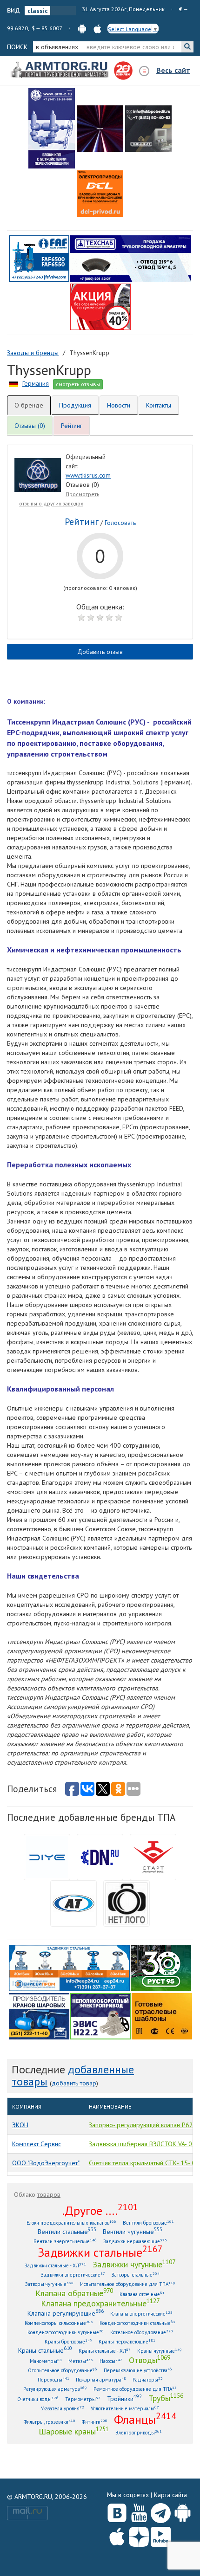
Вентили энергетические (65, 2241)
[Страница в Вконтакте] (117, 2511)
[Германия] (14, 383)
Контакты (159, 405)
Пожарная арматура (101, 2379)
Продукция (75, 405)
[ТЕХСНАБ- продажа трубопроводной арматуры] (131, 258)
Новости (119, 405)
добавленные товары (73, 2075)
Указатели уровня (63, 2408)
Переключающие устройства (138, 2370)
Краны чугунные (160, 2351)
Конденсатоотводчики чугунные (66, 2332)
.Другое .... (100, 2210)
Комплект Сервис (37, 2144)
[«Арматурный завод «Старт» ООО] (127, 1903)
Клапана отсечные (142, 2294)
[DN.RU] (100, 1856)
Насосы (111, 2361)
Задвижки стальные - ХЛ (55, 2265)
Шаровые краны (74, 2431)
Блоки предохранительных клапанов (71, 2223)
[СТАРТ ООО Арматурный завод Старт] (153, 1856)
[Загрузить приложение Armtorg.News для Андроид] (183, 2511)
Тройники (124, 2398)
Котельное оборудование (142, 2332)
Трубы (166, 2398)
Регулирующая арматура (55, 2389)
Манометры (46, 2361)
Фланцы (145, 2419)
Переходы (53, 2379)
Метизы (81, 2361)
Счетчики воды (38, 2399)
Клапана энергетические (141, 2314)
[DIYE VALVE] (47, 1856)
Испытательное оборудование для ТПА (128, 2284)
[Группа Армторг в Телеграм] (161, 2511)
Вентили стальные (67, 2231)
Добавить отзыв (100, 652)
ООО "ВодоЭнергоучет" (46, 2163)
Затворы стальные (136, 2275)
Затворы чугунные (49, 2284)
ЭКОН (20, 2125)
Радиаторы (148, 2379)
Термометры (83, 2399)
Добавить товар (74, 2083)
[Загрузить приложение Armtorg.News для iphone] (117, 2535)
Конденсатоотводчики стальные (137, 2323)
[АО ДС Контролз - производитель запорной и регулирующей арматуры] (100, 129)
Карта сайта (170, 2495)
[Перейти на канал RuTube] (161, 2535)
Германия (36, 383)
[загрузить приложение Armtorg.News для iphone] (97, 28)
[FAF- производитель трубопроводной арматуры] (39, 258)
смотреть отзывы (78, 384)
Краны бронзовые (68, 2341)
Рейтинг (72, 426)
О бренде (29, 405)
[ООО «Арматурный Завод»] (52, 128)
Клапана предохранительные (100, 2303)
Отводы (150, 2360)
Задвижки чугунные (134, 2264)
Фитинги (95, 2422)
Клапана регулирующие (66, 2313)
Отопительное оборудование (63, 2370)
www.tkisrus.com (88, 475)
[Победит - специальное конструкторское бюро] (148, 129)
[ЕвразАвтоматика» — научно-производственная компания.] (100, 2015)
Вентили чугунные (133, 2231)
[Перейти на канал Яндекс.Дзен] (139, 2535)
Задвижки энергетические (73, 2275)
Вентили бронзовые (148, 2223)
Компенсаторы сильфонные (59, 2323)
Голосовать (120, 523)
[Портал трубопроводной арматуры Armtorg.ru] (60, 70)
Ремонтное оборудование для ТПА (135, 2389)
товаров (49, 2194)
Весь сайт (173, 70)
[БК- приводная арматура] (100, 194)
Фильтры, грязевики (50, 2422)
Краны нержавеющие (127, 2341)
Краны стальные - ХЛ (105, 2351)
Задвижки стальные (100, 2252)
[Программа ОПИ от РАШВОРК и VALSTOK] (100, 306)
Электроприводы (139, 2432)
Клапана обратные (74, 2293)
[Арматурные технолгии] (73, 1903)
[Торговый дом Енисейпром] (69, 1967)
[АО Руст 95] (161, 1967)
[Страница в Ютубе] (139, 2511)
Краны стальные (45, 2350)
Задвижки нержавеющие (135, 2241)
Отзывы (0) (30, 426)
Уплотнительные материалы (125, 2408)
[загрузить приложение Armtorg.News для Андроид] (82, 28)
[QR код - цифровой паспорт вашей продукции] (162, 2015)
